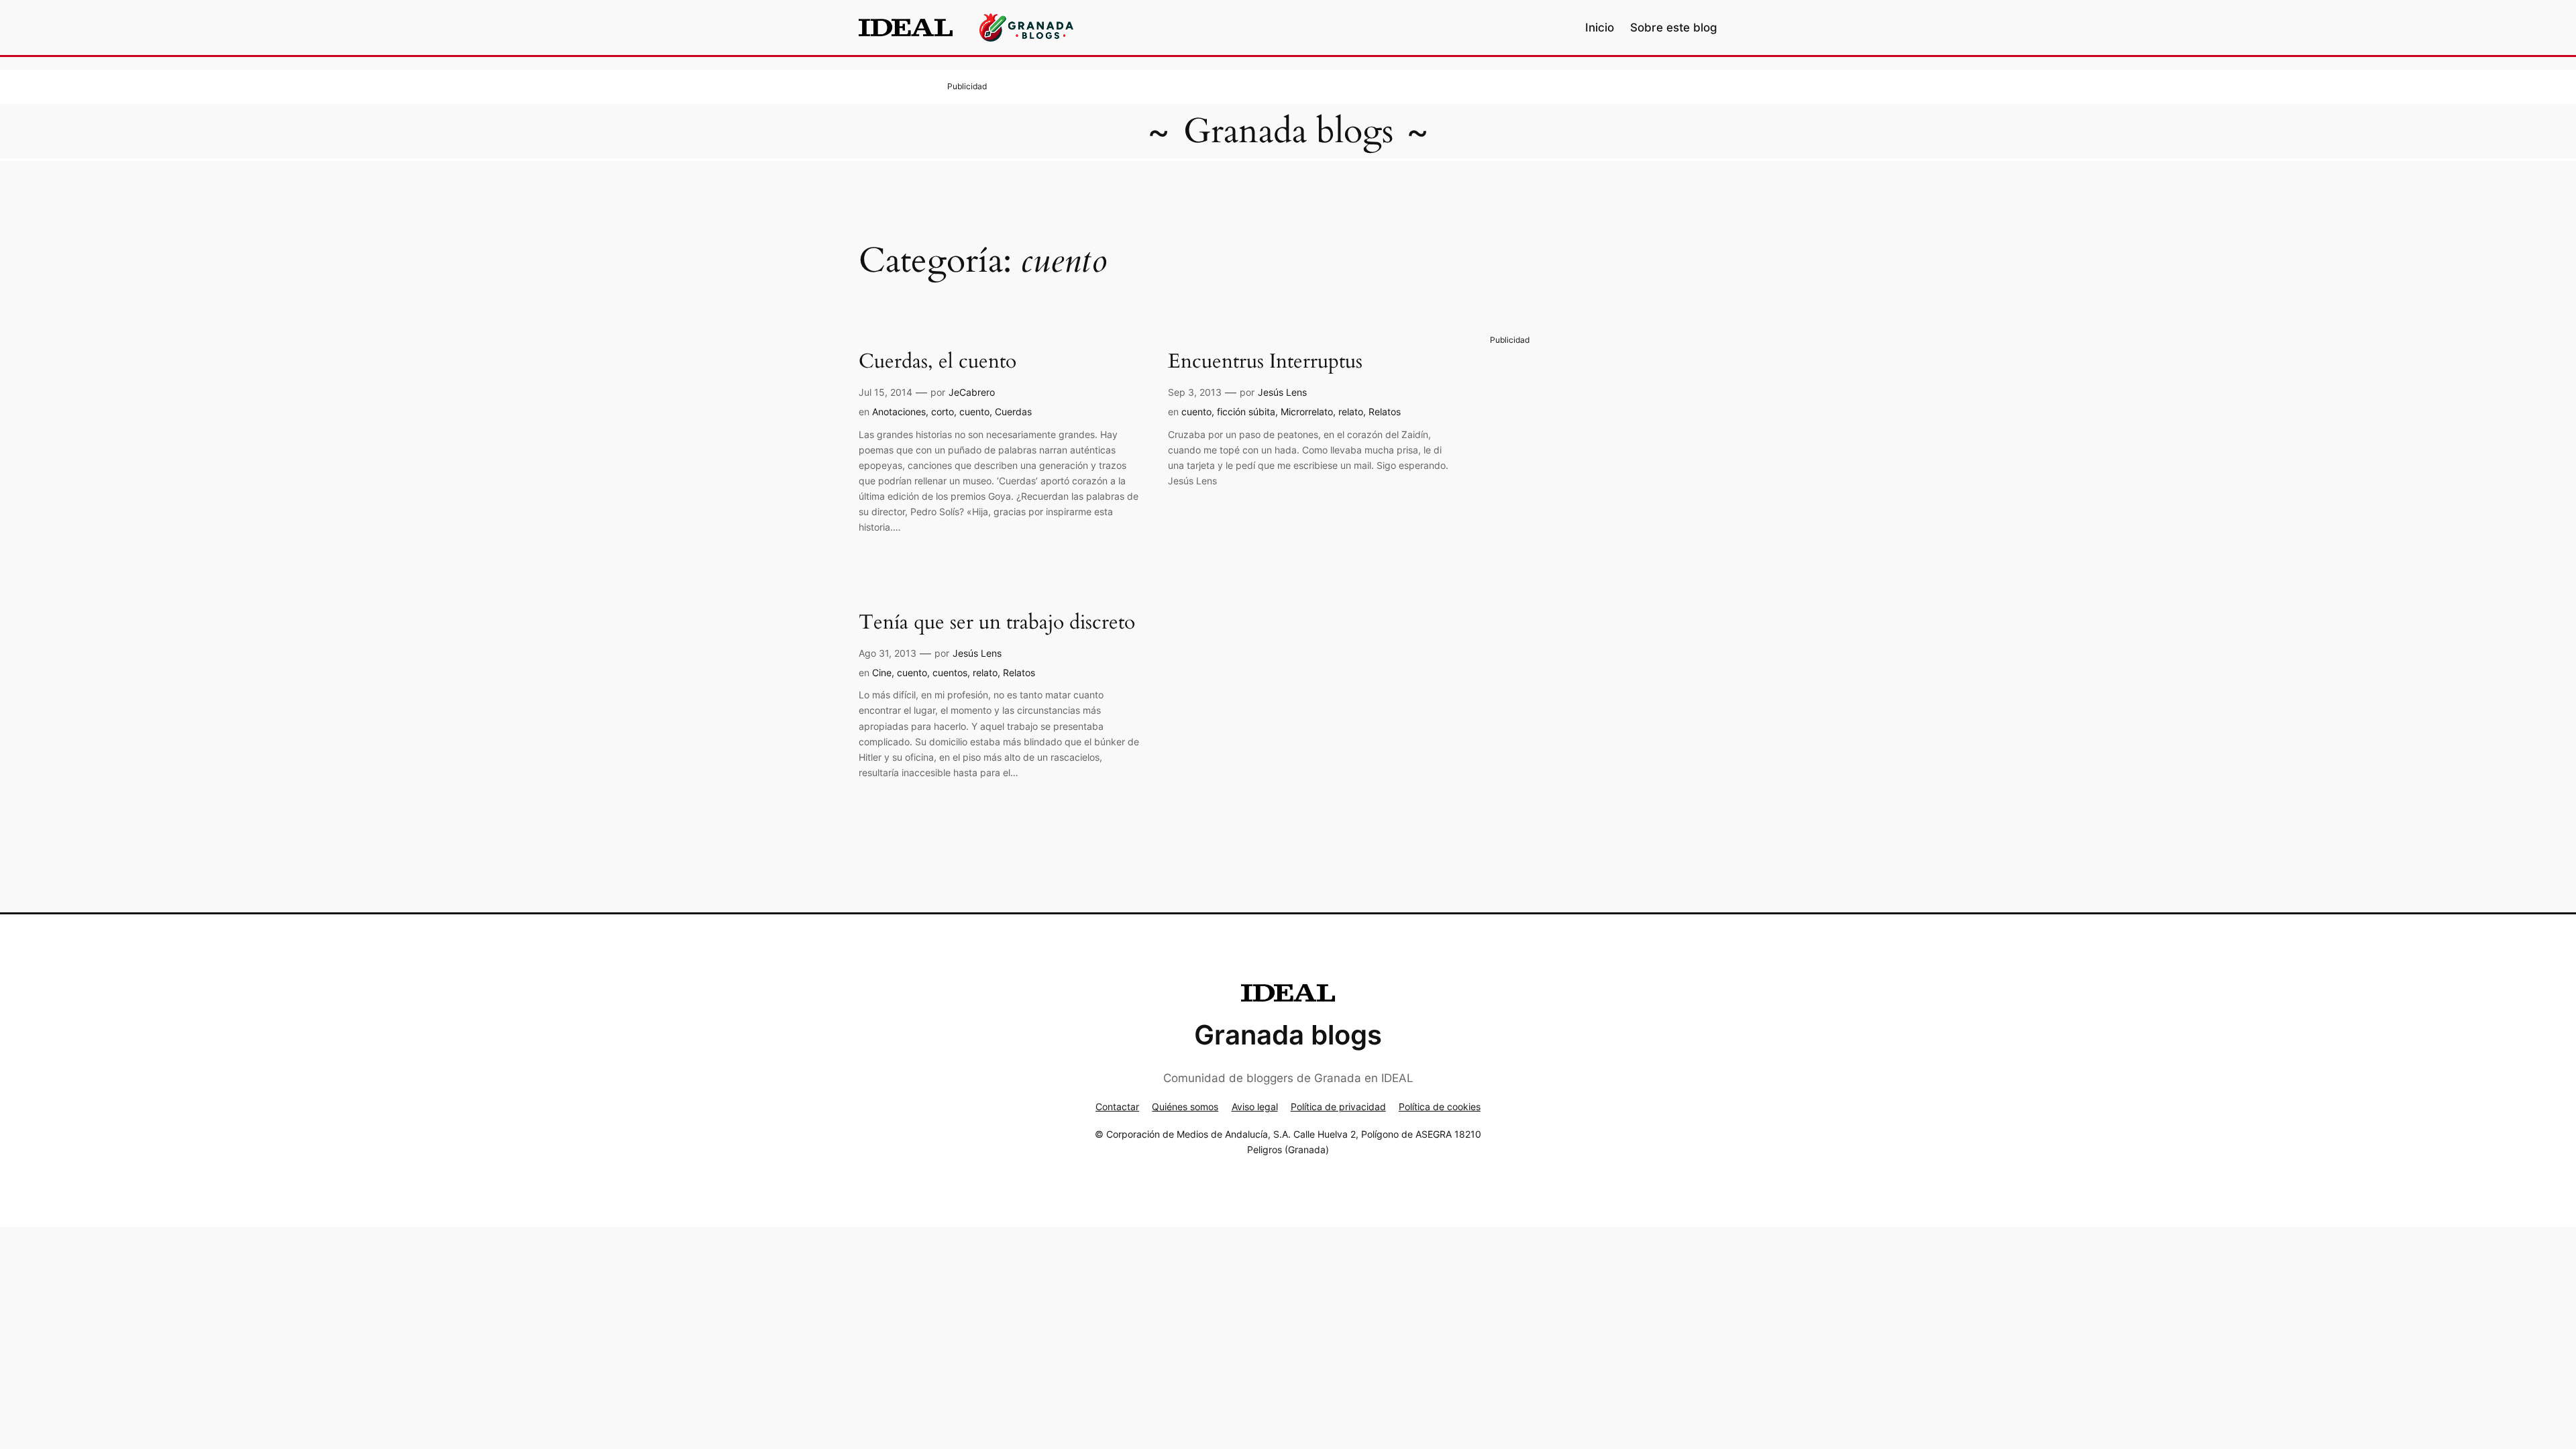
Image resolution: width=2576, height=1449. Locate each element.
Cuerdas (1013, 412)
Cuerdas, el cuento (937, 362)
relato (1351, 412)
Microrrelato (1307, 412)
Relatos (1385, 412)
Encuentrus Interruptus (1265, 362)
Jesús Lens (1282, 392)
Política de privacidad (1338, 1107)
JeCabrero (972, 392)
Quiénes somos (1185, 1107)
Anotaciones (899, 412)
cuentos (950, 673)
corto (943, 412)
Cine (882, 673)
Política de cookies (1440, 1107)
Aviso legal (1255, 1107)
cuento (974, 412)
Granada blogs (1288, 131)
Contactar (1117, 1107)
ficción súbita (1246, 412)
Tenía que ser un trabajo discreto (997, 623)
